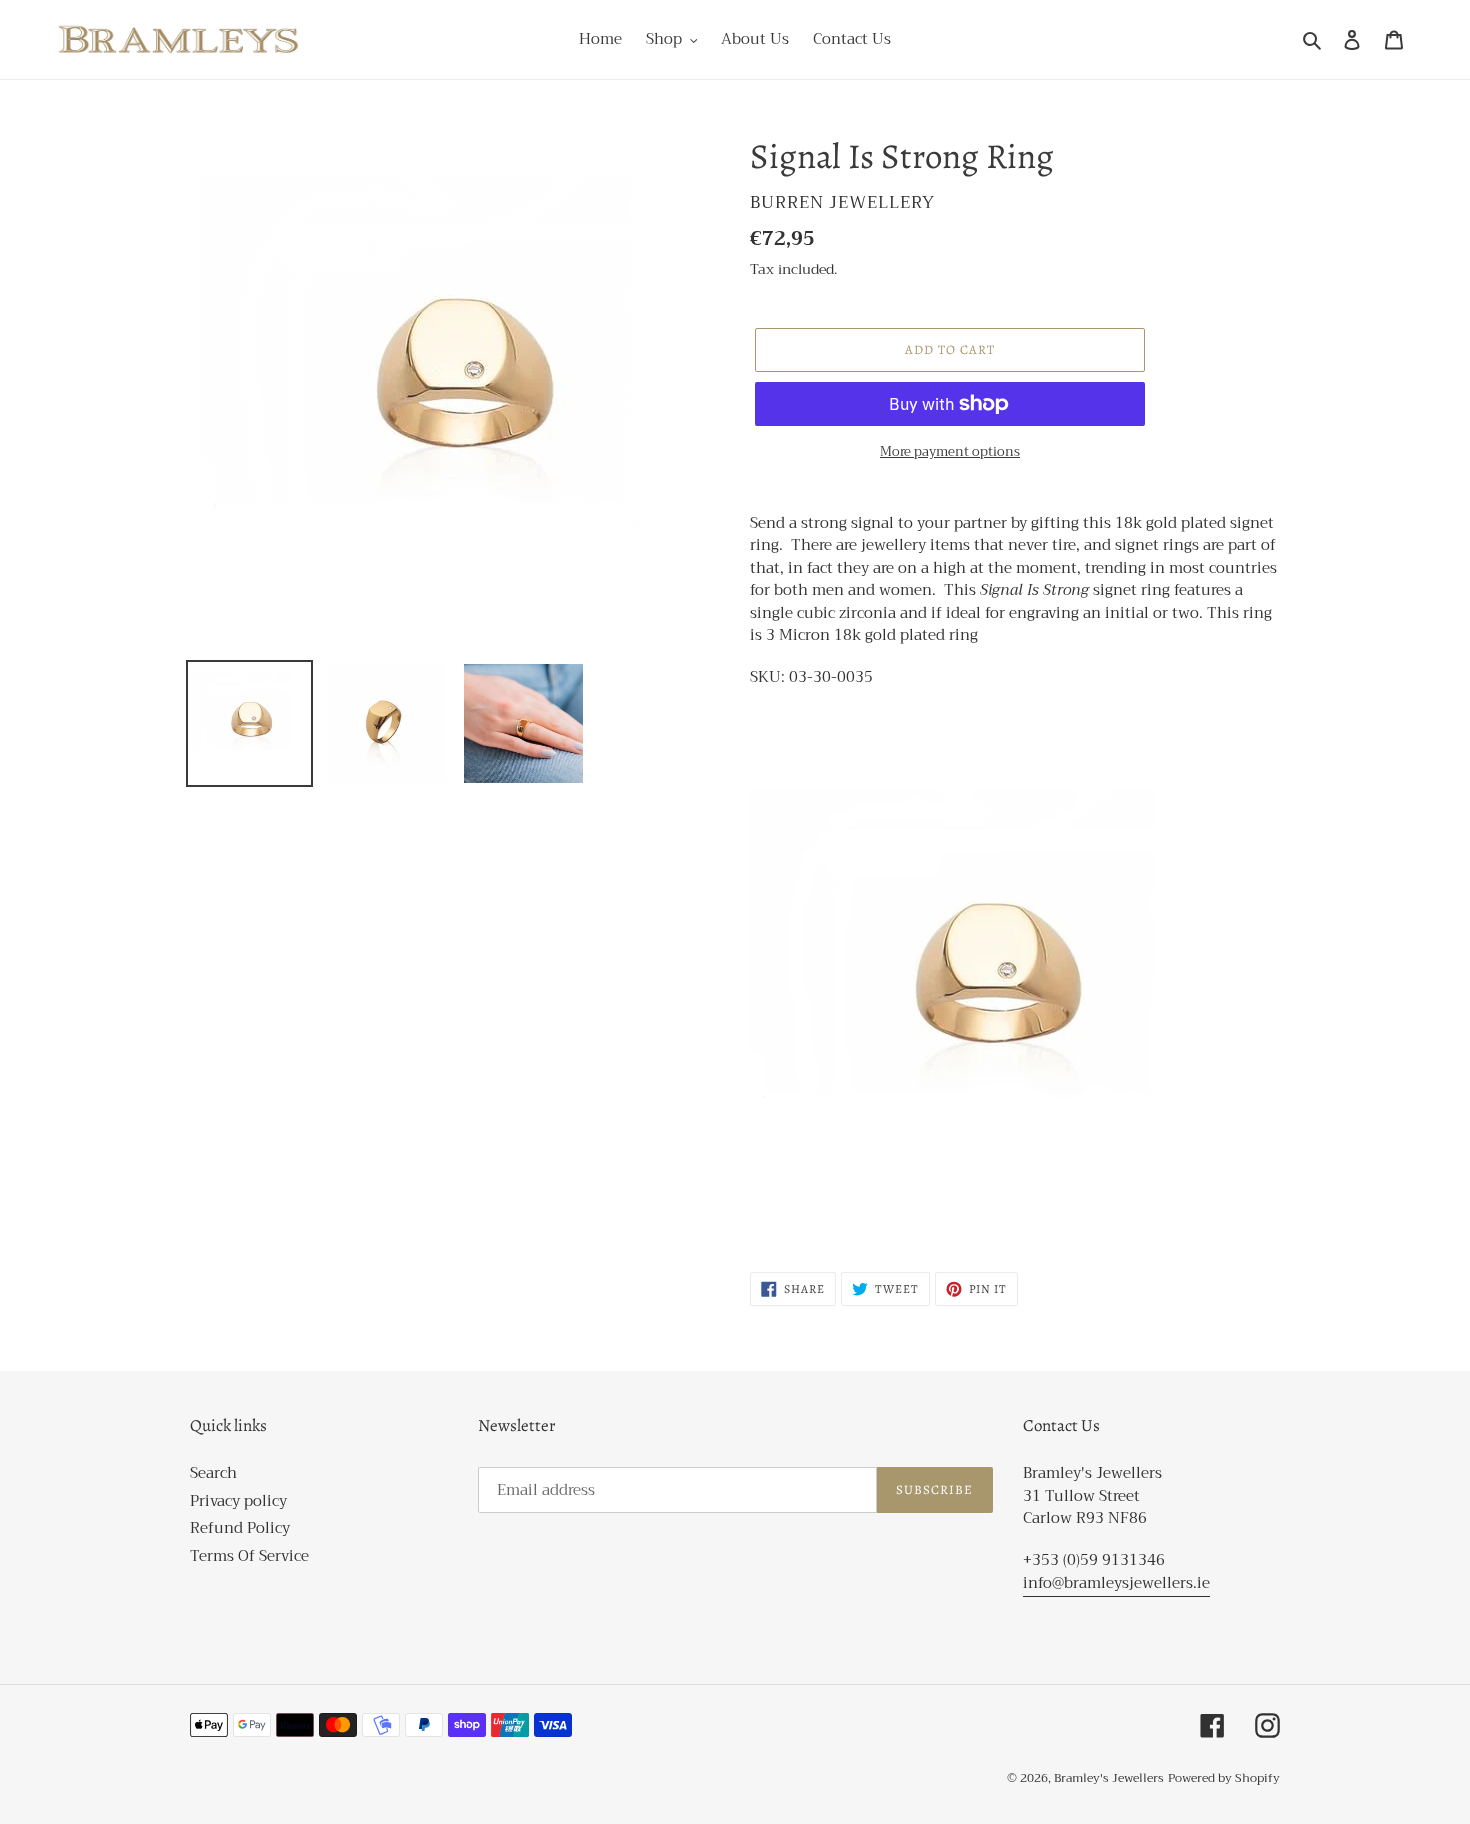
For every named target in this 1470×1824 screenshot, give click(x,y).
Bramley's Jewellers (1109, 1778)
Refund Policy (240, 1528)
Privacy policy (238, 1501)
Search (213, 1473)
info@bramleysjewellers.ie (1116, 1583)
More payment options (950, 452)
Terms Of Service (249, 1556)
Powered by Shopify (1224, 1778)
